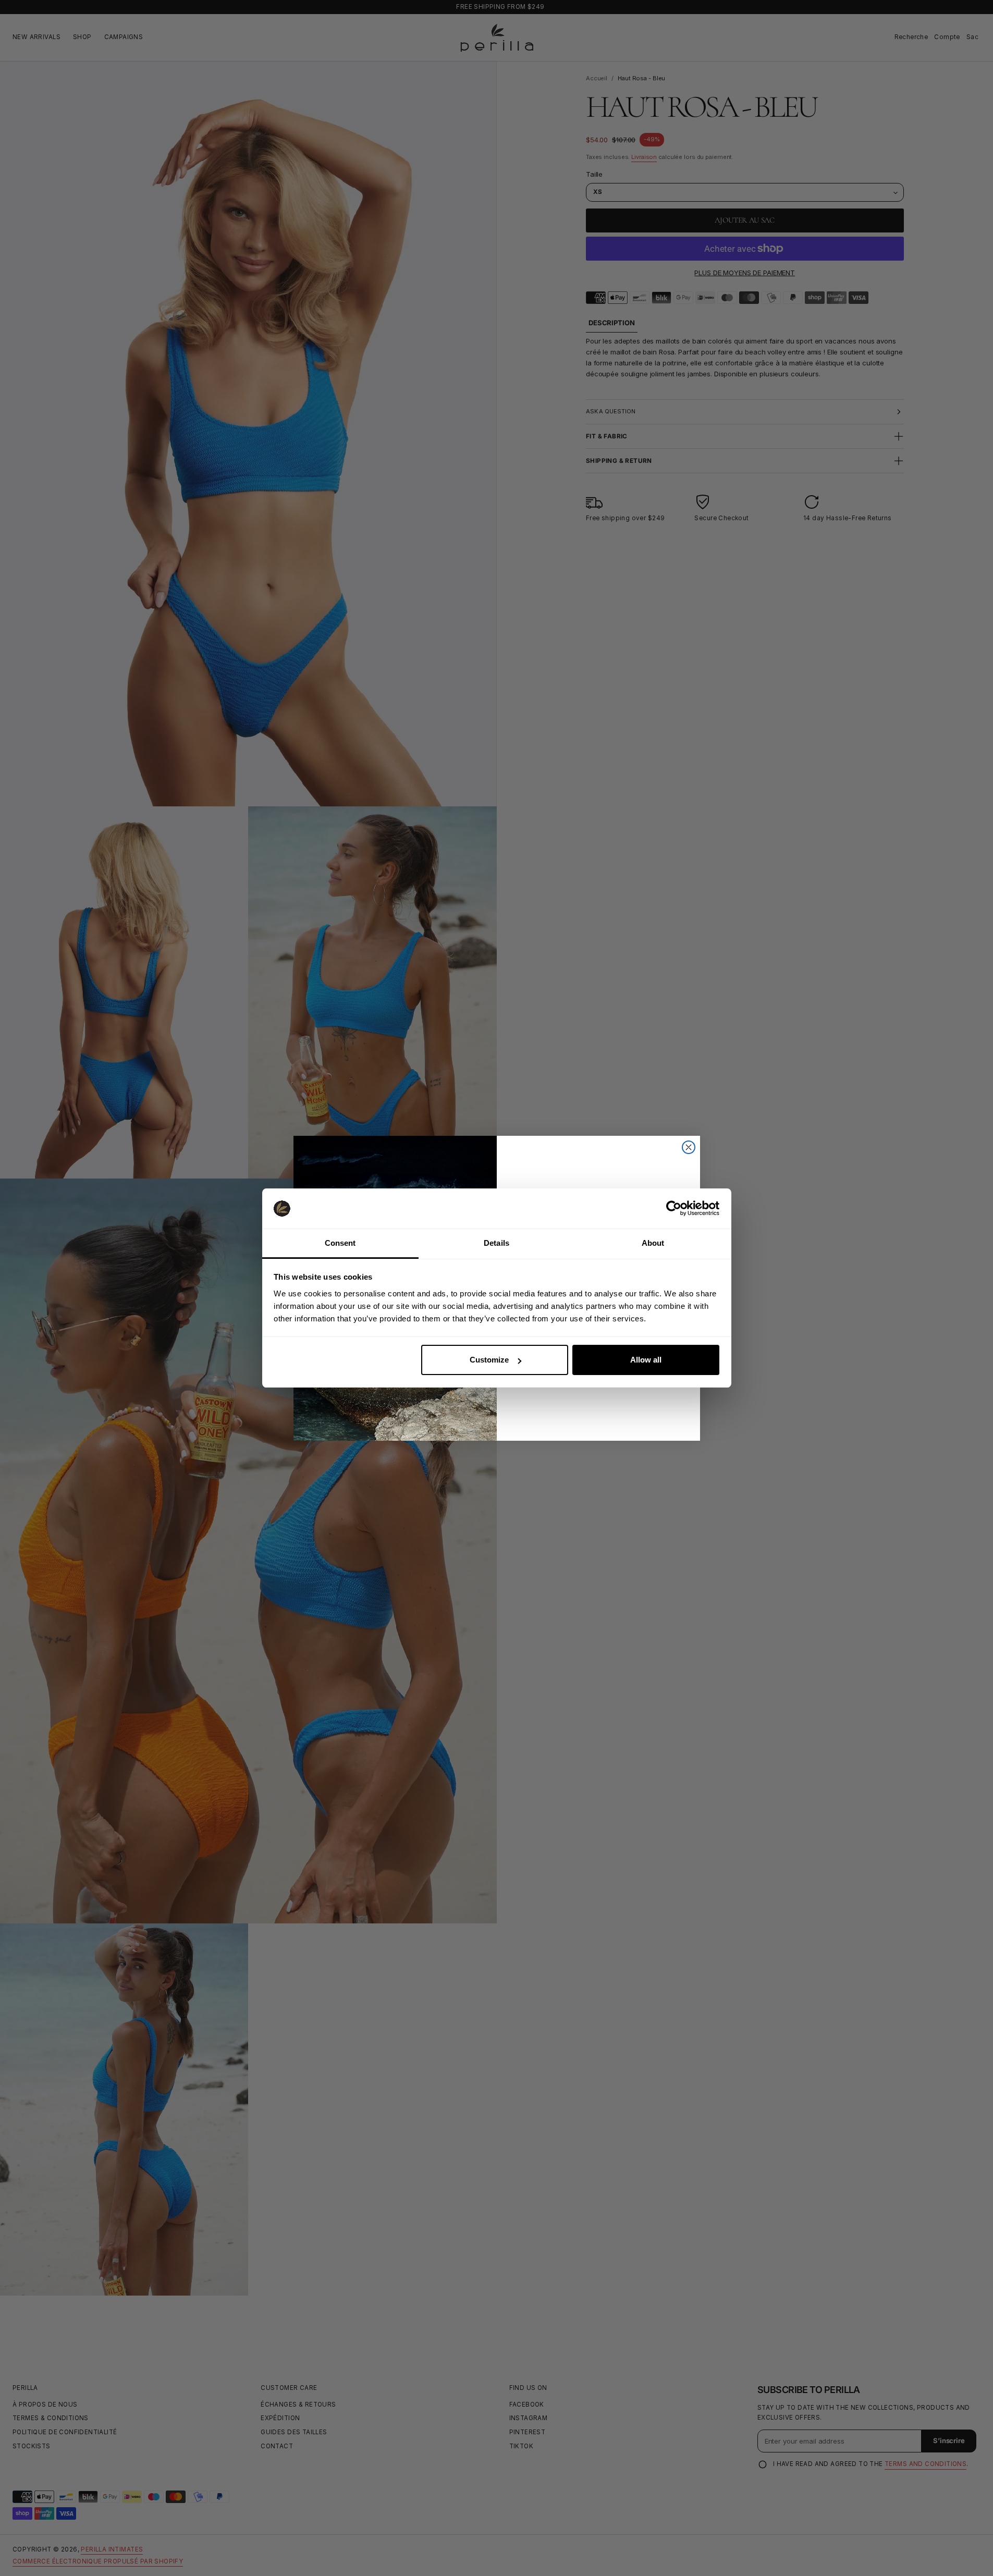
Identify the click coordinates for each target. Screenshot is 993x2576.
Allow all (646, 1360)
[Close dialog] (689, 1147)
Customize (489, 1360)
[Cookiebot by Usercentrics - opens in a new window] (674, 1208)
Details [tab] (496, 1243)
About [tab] (653, 1243)
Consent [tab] (340, 1243)
